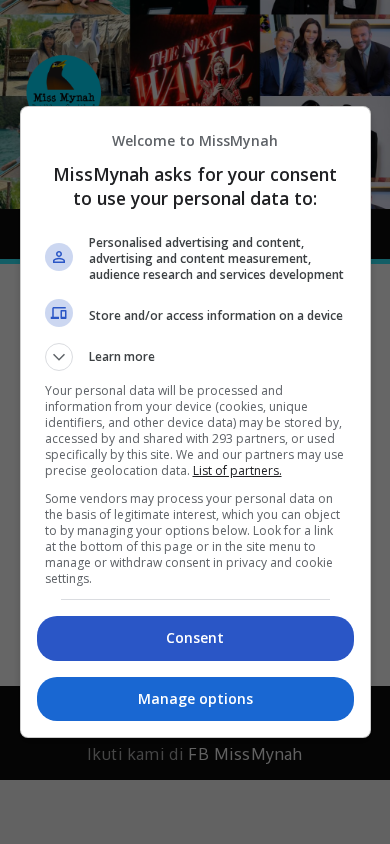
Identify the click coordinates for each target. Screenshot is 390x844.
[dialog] (195, 422)
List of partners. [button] (237, 470)
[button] (195, 357)
